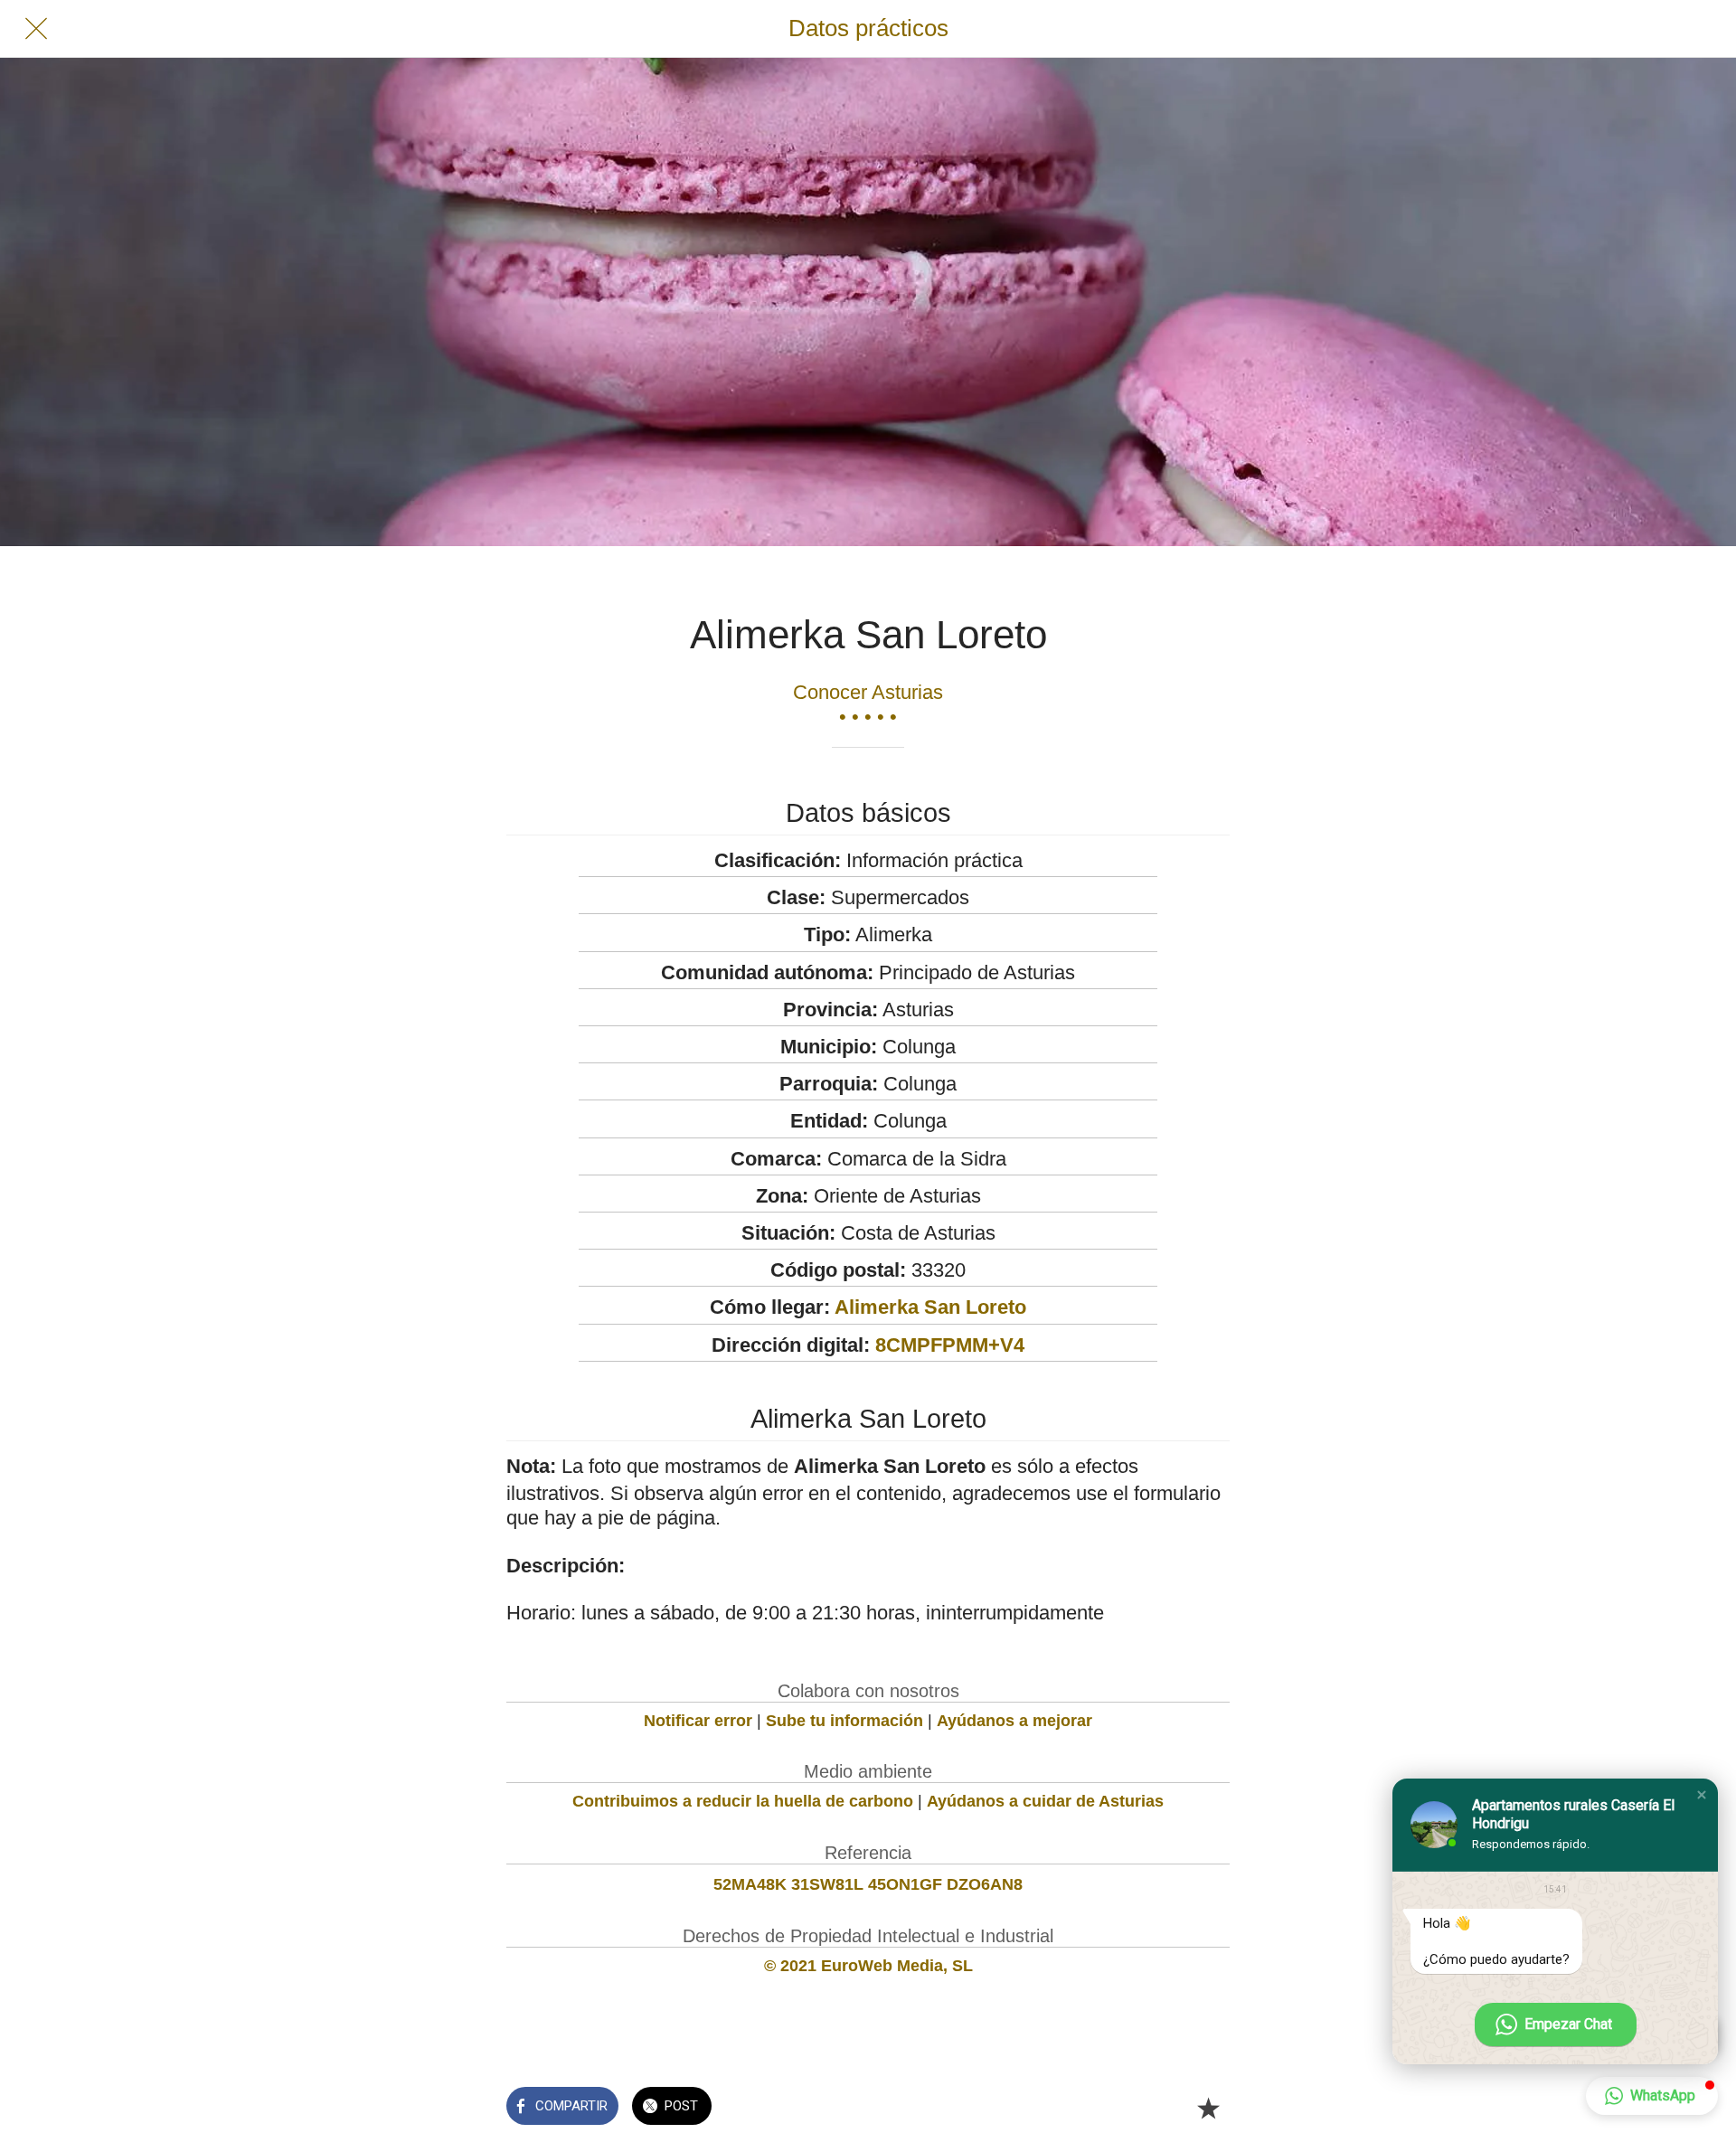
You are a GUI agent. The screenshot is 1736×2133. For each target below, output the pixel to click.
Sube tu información (844, 1721)
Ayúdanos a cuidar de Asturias (1045, 1801)
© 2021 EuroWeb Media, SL (868, 1966)
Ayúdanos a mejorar (1014, 1721)
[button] (1702, 1795)
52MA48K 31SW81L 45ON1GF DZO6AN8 (868, 1884)
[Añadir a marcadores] (1208, 2108)
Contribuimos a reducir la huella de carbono (743, 1801)
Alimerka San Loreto (930, 1307)
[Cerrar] (36, 29)
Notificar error (698, 1721)
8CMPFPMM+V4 (950, 1345)
